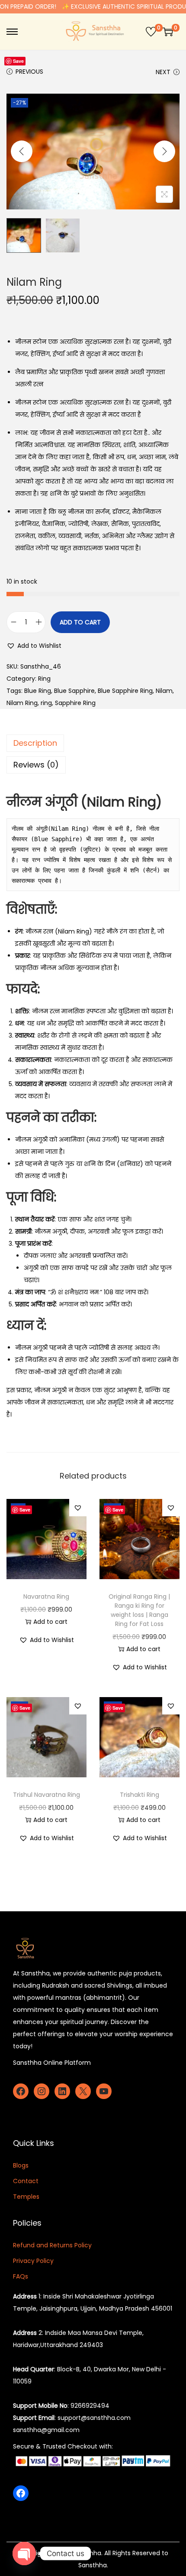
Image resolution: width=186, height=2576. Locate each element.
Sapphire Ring (75, 703)
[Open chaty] (24, 2553)
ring (46, 703)
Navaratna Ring (46, 1597)
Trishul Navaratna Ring (46, 1795)
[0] (151, 32)
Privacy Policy (33, 2261)
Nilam (164, 691)
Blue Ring (38, 691)
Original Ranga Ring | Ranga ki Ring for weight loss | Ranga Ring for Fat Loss (139, 1610)
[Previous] (22, 151)
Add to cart (80, 622)
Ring (44, 679)
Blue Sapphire (74, 691)
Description (35, 743)
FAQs (21, 2276)
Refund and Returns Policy (52, 2245)
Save (18, 61)
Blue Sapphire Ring (125, 691)
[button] (34, 646)
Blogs (21, 2165)
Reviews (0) (36, 765)
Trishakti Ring (139, 1795)
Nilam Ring (22, 703)
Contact (26, 2181)
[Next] (164, 151)
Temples (26, 2197)
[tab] (93, 743)
